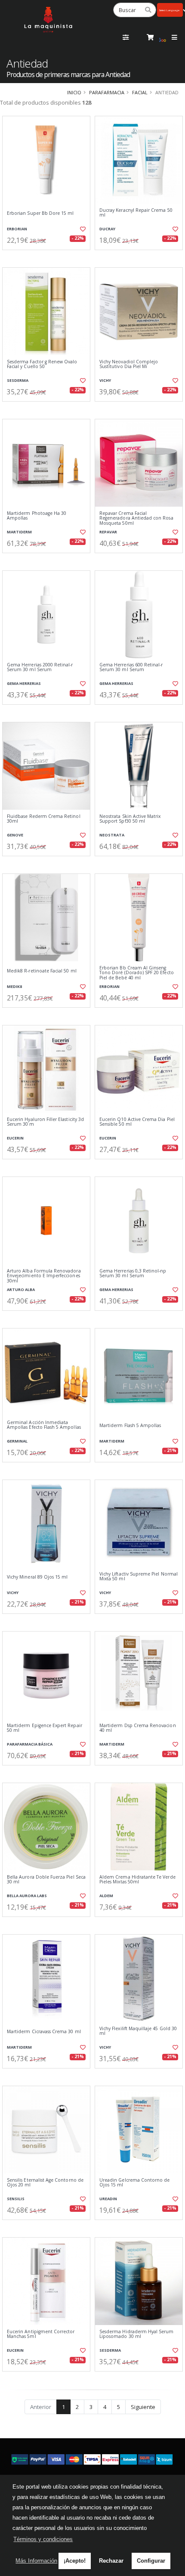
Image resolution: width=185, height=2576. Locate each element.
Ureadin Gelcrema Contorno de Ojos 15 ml (134, 2183)
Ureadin (108, 2199)
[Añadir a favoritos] (82, 229)
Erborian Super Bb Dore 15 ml (40, 213)
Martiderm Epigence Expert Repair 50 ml (45, 1728)
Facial (140, 92)
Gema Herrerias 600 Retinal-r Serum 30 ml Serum (131, 667)
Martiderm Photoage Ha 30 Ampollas (37, 516)
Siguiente (143, 2407)
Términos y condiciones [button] (43, 2539)
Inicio (74, 92)
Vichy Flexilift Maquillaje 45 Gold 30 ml (138, 2031)
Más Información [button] (36, 2561)
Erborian (17, 229)
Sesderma (18, 380)
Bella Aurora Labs (27, 1896)
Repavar (108, 532)
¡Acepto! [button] (75, 2561)
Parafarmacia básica (30, 1744)
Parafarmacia (107, 92)
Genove (15, 835)
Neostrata (112, 835)
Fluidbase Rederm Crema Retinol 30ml (44, 819)
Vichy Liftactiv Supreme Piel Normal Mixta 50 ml (139, 1577)
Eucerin (15, 1138)
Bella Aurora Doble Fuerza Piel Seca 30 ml (46, 1880)
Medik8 (14, 986)
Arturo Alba (21, 1290)
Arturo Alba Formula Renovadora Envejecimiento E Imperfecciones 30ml (44, 1276)
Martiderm (19, 532)
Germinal (17, 1441)
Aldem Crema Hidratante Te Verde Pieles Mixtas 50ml (137, 1880)
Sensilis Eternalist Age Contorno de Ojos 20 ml (45, 2183)
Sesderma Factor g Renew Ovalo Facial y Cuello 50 (42, 364)
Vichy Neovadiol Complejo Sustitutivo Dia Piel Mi (129, 364)
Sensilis (16, 2199)
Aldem (106, 1896)
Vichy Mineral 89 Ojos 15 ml (37, 1577)
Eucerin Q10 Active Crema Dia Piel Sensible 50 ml (137, 1122)
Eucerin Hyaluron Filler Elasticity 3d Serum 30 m (45, 1122)
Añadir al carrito (49, 257)
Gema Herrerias (24, 683)
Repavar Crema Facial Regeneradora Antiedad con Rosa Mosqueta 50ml (136, 518)
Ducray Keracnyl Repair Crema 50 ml (136, 213)
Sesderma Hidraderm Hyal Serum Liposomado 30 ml (137, 2334)
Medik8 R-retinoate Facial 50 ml (42, 971)
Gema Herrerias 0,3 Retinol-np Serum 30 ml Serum (133, 1274)
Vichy (105, 380)
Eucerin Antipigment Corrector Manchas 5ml (41, 2334)
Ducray (107, 229)
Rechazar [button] (111, 2561)
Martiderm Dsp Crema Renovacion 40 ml (138, 1728)
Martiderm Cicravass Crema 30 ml (44, 2032)
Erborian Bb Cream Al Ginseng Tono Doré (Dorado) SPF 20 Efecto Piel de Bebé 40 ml (137, 973)
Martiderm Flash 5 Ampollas (130, 1426)
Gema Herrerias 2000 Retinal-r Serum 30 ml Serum (40, 667)
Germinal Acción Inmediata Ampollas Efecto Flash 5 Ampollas (44, 1425)
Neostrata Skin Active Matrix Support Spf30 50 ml (130, 819)
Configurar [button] (151, 2561)
